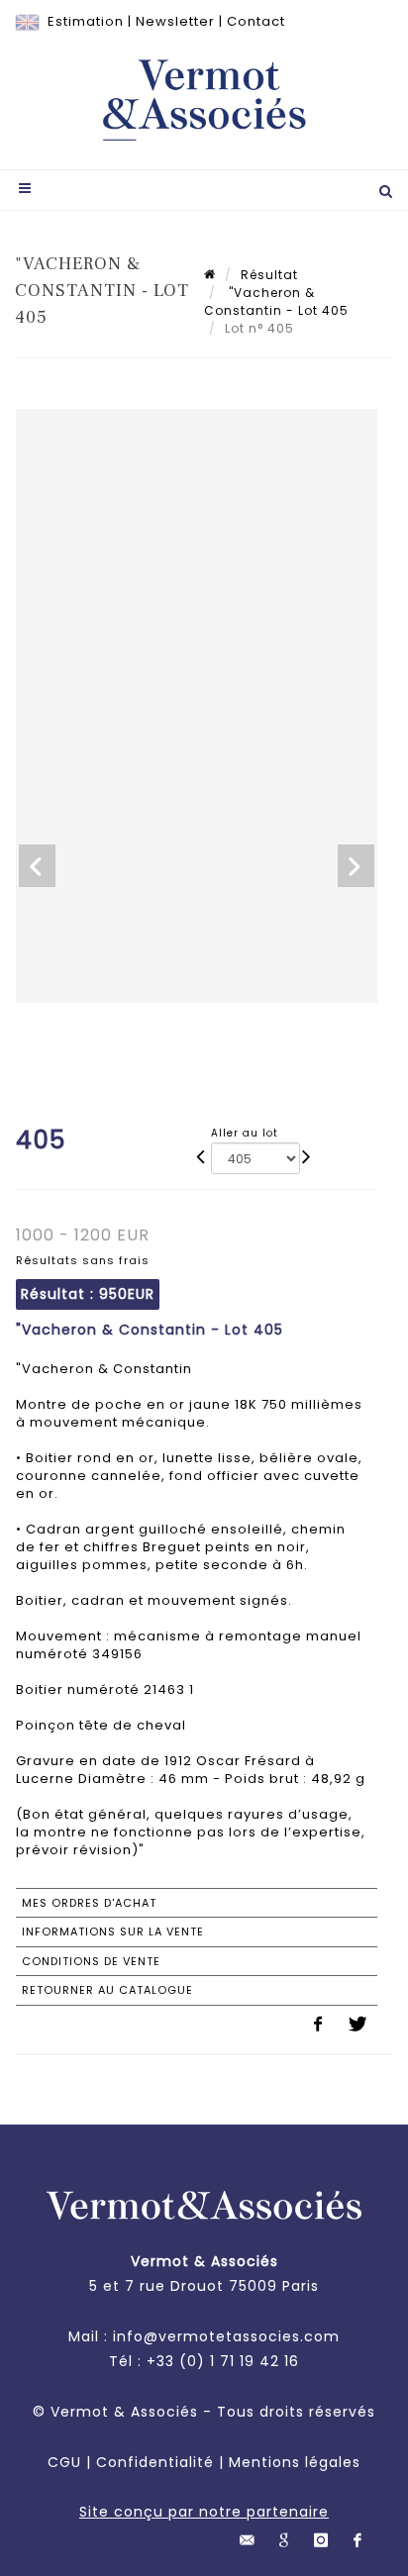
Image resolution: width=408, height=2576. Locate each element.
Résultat (269, 275)
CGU (64, 2462)
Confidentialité (155, 2462)
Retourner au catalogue (107, 1990)
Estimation (86, 21)
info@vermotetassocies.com (226, 2336)
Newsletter (175, 21)
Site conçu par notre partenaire (204, 2512)
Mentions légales (295, 2462)
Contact (256, 21)
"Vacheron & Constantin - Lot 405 (276, 301)
